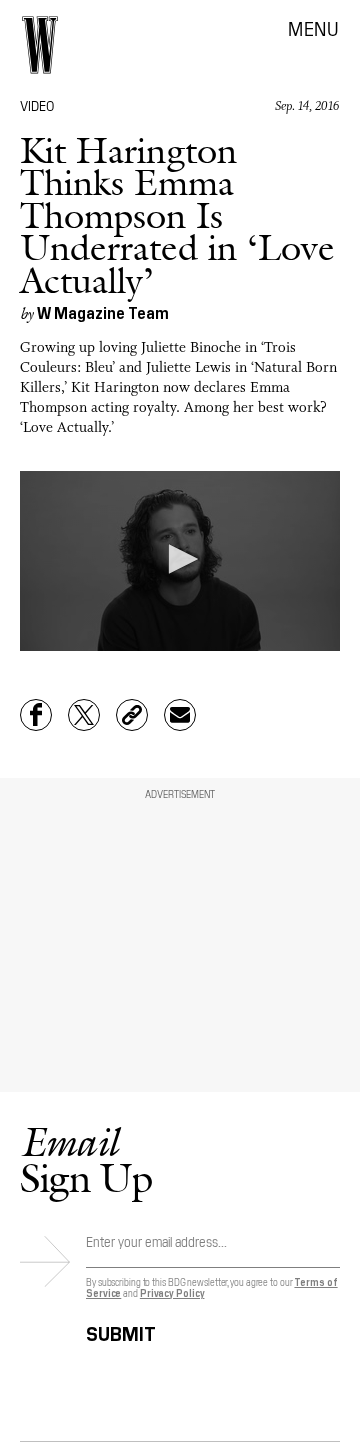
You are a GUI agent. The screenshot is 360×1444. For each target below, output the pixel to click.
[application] (180, 561)
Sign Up (86, 1159)
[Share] (36, 715)
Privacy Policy (172, 1292)
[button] (180, 559)
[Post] (84, 715)
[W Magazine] (40, 45)
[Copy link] (132, 715)
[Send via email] (180, 715)
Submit (121, 1330)
